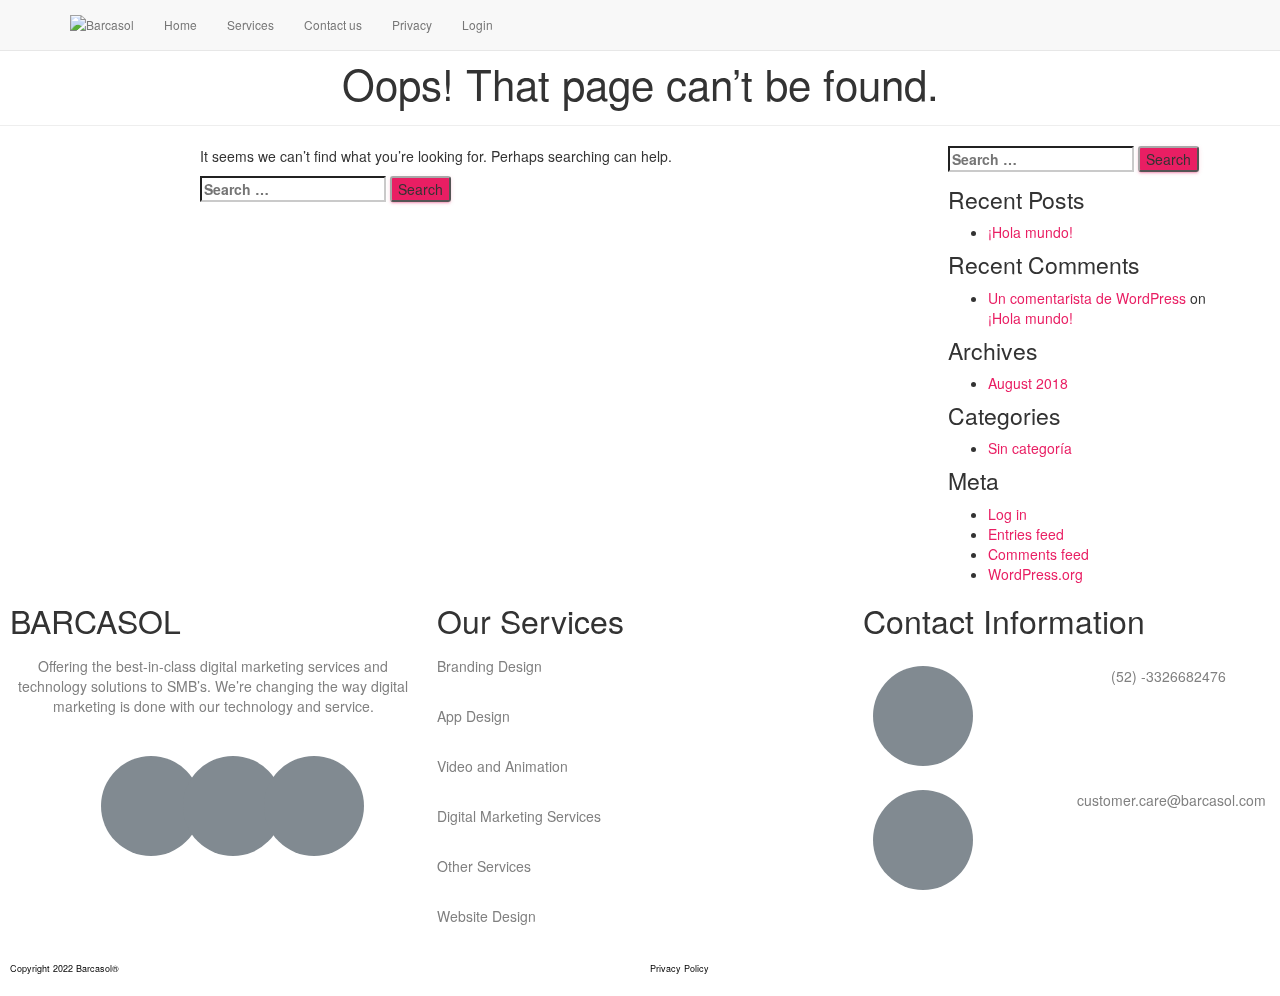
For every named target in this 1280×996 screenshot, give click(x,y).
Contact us (333, 24)
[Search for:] (293, 189)
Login (477, 24)
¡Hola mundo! (1030, 232)
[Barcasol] (102, 25)
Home (180, 24)
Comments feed (1038, 554)
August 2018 (1028, 383)
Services (250, 24)
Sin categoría (1030, 448)
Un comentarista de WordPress (1087, 298)
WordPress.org (1035, 574)
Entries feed (1026, 534)
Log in (1007, 514)
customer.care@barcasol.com (1171, 800)
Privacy (412, 24)
